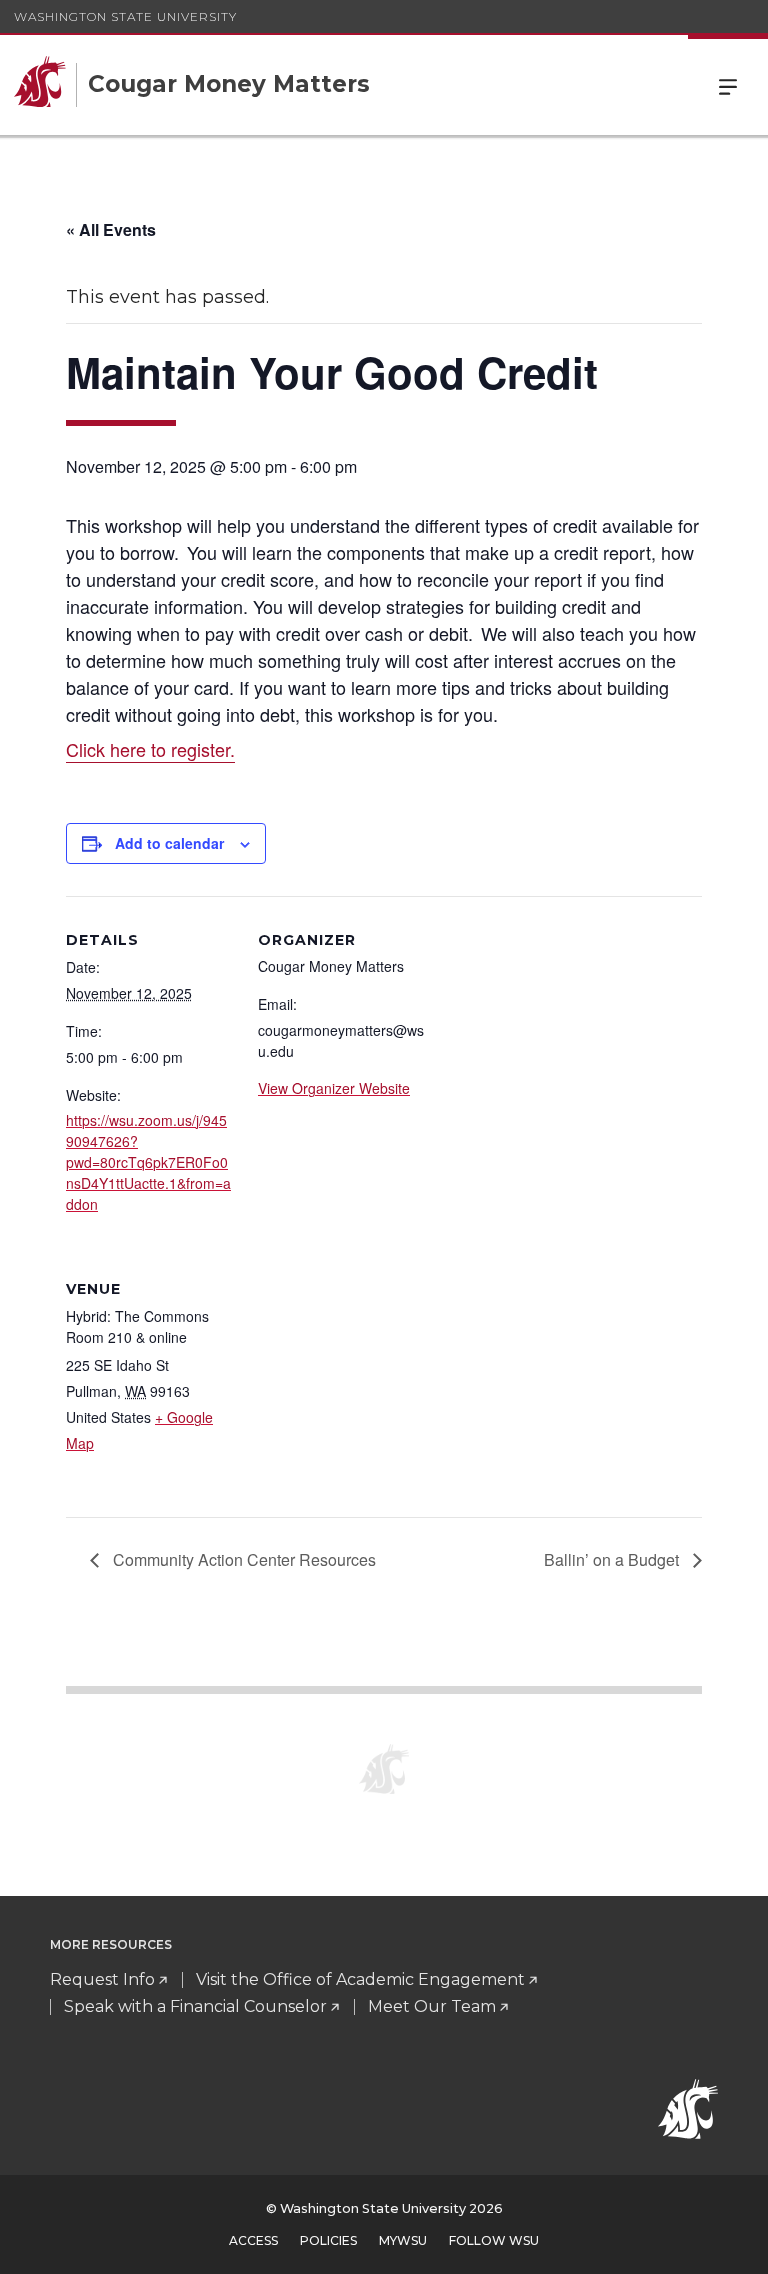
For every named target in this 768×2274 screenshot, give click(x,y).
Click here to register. (150, 749)
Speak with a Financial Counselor (195, 2006)
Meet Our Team (432, 2006)
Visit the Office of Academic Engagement (360, 1979)
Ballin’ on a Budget (613, 1559)
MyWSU (403, 2240)
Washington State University (125, 16)
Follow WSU (494, 2240)
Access (253, 2240)
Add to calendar (169, 843)
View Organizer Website (334, 1088)
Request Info (102, 1979)
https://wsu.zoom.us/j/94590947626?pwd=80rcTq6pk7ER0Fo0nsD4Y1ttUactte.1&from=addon (148, 1162)
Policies (328, 2240)
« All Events (111, 229)
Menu (728, 85)
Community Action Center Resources (242, 1559)
